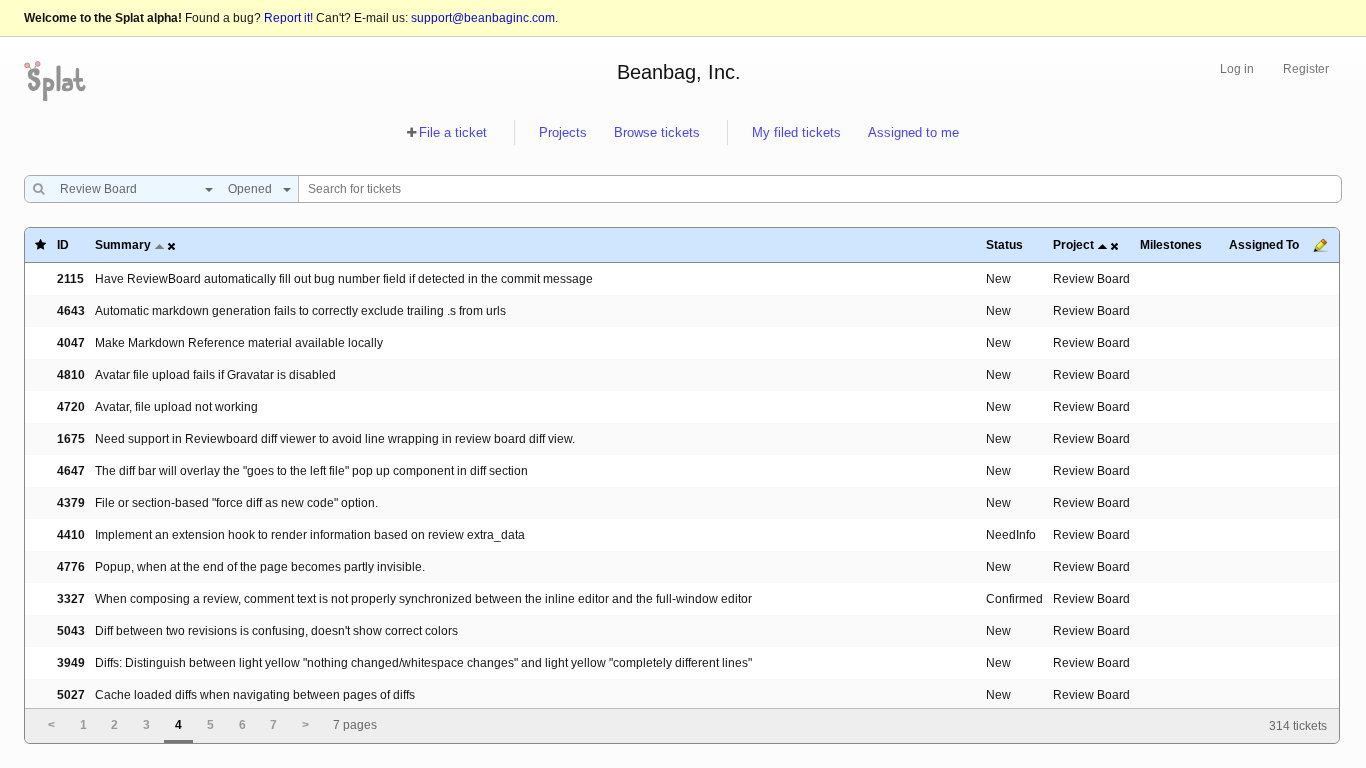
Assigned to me (913, 132)
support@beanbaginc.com (483, 18)
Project (1073, 245)
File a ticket (453, 132)
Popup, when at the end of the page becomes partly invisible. (260, 567)
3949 (71, 663)
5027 (71, 695)
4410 (71, 535)
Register (1306, 69)
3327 (71, 599)
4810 (71, 375)
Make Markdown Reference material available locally (239, 343)
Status (1004, 245)
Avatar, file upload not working (176, 407)
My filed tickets (796, 132)
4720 (71, 407)
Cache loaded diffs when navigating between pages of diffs (255, 695)
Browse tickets (657, 132)
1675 (71, 439)
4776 (71, 567)
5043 (71, 631)
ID (63, 245)
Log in (1237, 69)
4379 (71, 503)
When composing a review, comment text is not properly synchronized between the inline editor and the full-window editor (423, 599)
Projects (563, 132)
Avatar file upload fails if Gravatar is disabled (215, 375)
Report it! (288, 18)
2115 (70, 279)
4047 (71, 343)
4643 (71, 311)
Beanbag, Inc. (679, 72)
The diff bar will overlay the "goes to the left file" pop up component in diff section (311, 471)
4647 (71, 471)
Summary (123, 245)
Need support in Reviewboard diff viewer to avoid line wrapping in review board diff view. (335, 439)
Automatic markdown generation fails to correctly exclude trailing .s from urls (300, 311)
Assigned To (1264, 245)
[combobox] (131, 189)
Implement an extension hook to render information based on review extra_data (310, 535)
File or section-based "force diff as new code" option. (236, 503)
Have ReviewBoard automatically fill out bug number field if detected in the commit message (344, 279)
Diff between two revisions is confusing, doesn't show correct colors (276, 631)
